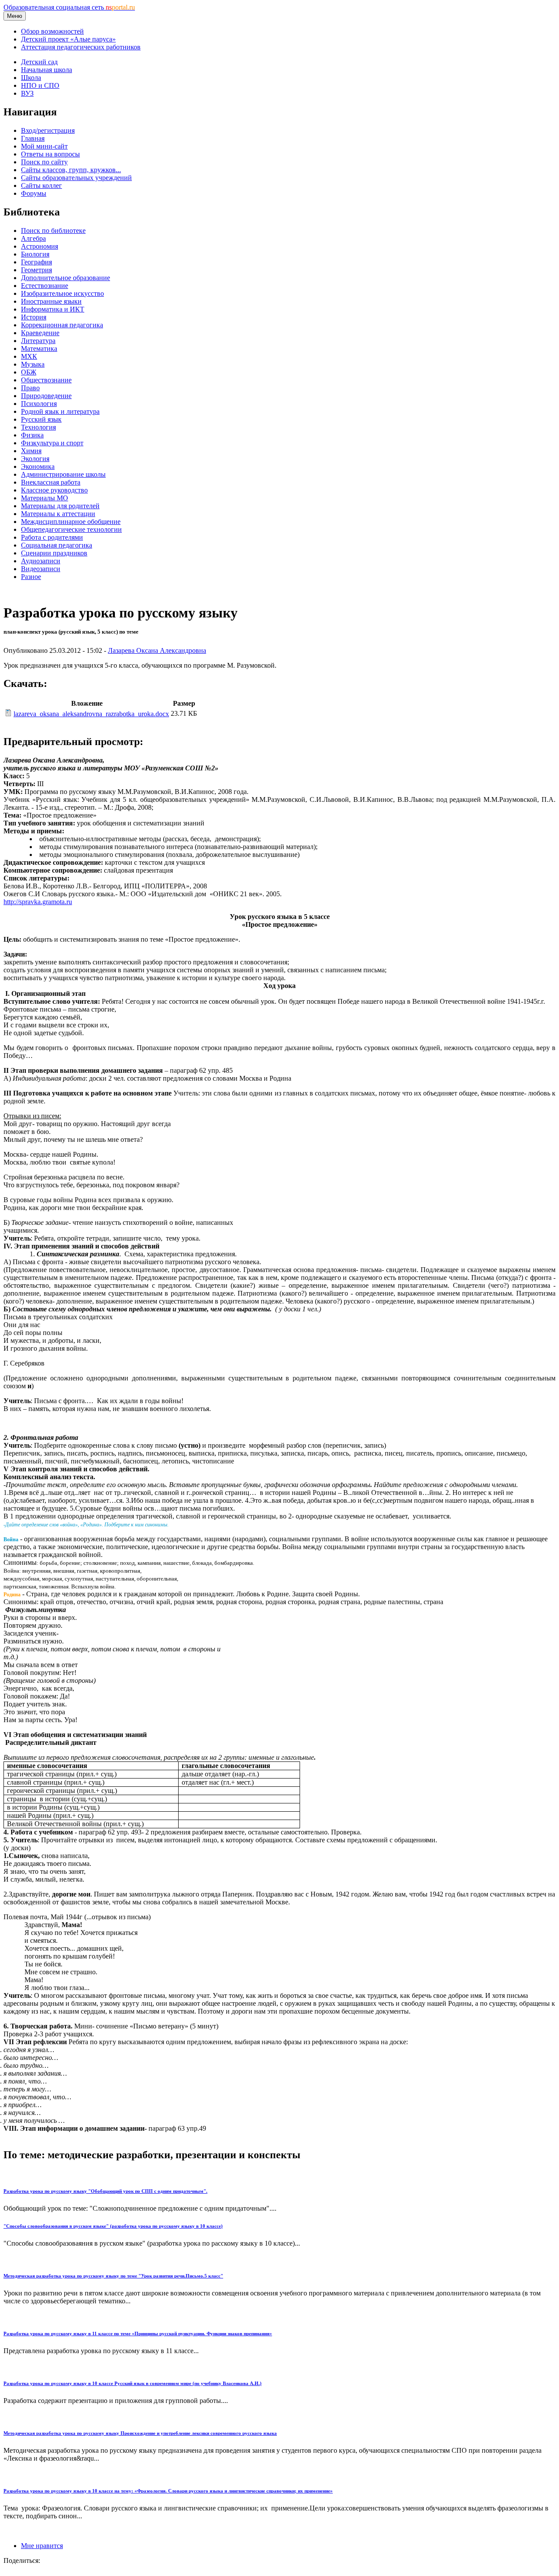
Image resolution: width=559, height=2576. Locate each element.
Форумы (34, 193)
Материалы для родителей (60, 506)
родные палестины (392, 1602)
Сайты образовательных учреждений (76, 178)
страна (433, 1602)
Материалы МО (45, 498)
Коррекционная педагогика (62, 325)
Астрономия (40, 246)
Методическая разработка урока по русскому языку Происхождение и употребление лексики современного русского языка (140, 2433)
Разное (31, 577)
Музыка (33, 364)
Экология (35, 459)
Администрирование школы (63, 474)
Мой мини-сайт (44, 146)
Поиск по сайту (44, 162)
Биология (35, 254)
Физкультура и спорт (52, 443)
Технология (38, 427)
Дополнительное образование (66, 278)
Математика (39, 348)
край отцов (57, 1602)
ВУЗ (27, 93)
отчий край (154, 1602)
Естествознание (45, 286)
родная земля (193, 1602)
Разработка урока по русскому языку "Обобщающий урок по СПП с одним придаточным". (105, 2191)
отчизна (121, 1602)
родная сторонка (290, 1602)
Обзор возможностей (52, 31)
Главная (33, 138)
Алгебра (33, 238)
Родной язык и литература (60, 411)
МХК (29, 356)
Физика (32, 435)
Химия (31, 451)
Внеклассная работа (51, 482)
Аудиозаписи (41, 561)
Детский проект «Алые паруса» (68, 39)
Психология (39, 404)
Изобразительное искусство (62, 293)
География (36, 262)
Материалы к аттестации (58, 514)
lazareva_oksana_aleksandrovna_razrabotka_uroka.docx (91, 714)
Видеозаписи (41, 569)
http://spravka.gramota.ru (38, 902)
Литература (38, 341)
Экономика (38, 466)
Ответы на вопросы (50, 154)
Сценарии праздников (54, 553)
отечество (91, 1602)
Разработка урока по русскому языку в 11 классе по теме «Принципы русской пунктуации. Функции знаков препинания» (138, 2333)
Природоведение (46, 396)
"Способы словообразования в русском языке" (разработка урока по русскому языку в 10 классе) (113, 2226)
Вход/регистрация (48, 130)
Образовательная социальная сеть (69, 7)
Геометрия (36, 270)
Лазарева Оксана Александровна (157, 650)
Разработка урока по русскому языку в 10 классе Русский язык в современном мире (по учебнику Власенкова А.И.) (133, 2383)
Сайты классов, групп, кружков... (71, 170)
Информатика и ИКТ (53, 309)
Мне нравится (42, 2546)
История (34, 317)
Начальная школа (47, 70)
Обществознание (46, 380)
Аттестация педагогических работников (81, 47)
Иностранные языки (51, 301)
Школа (31, 78)
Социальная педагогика (57, 545)
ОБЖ (29, 372)
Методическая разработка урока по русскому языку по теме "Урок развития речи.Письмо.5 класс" (113, 2276)
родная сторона (239, 1602)
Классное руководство (54, 490)
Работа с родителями (52, 537)
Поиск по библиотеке (53, 231)
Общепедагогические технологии (71, 529)
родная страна (339, 1602)
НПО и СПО (40, 85)
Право (30, 388)
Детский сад (39, 62)
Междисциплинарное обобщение (71, 522)
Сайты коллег (41, 185)
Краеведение (40, 333)
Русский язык (41, 419)
